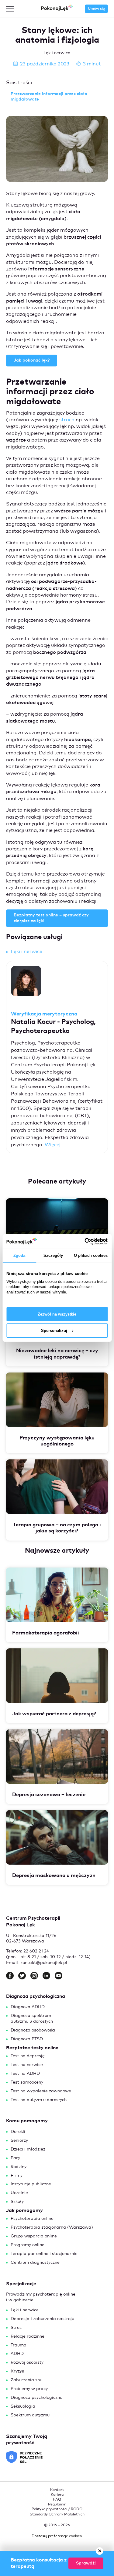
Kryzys (17, 2371)
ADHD (17, 2354)
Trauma (19, 2345)
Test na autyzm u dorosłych (39, 2100)
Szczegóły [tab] (53, 1255)
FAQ (57, 2500)
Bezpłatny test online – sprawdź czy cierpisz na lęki (51, 918)
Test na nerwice (27, 2065)
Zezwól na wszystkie (57, 1314)
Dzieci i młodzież (28, 2149)
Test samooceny (27, 2082)
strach (67, 420)
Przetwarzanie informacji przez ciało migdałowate (49, 97)
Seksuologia (23, 2406)
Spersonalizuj (54, 1331)
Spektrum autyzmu (30, 2415)
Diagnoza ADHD (28, 2007)
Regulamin (57, 2505)
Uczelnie (19, 2193)
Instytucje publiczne (31, 2184)
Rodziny (19, 2167)
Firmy (17, 2176)
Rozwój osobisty (27, 2362)
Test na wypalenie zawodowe (41, 2091)
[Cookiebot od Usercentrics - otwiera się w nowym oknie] (82, 1241)
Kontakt (57, 2490)
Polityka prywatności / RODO (57, 2509)
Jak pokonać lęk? (32, 360)
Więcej (53, 1145)
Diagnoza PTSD (27, 2039)
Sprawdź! (86, 2563)
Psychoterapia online (32, 2219)
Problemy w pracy (29, 2389)
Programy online (28, 2245)
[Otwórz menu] (10, 9)
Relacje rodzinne (28, 2336)
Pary (15, 2158)
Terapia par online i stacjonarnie (44, 2254)
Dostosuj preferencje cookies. (57, 2536)
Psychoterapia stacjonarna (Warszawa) (52, 2227)
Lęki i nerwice (26, 952)
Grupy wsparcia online (34, 2236)
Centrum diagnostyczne (35, 2263)
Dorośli (18, 2132)
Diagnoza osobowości (33, 2030)
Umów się (96, 9)
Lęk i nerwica (57, 53)
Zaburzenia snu (26, 2380)
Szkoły (17, 2202)
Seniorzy (19, 2141)
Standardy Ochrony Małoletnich (57, 2515)
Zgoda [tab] (19, 1255)
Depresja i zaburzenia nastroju (42, 2319)
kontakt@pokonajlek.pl (44, 1963)
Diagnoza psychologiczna (37, 2398)
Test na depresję (28, 2056)
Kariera (57, 2495)
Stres (16, 2328)
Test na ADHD (25, 2074)
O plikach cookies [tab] (91, 1255)
